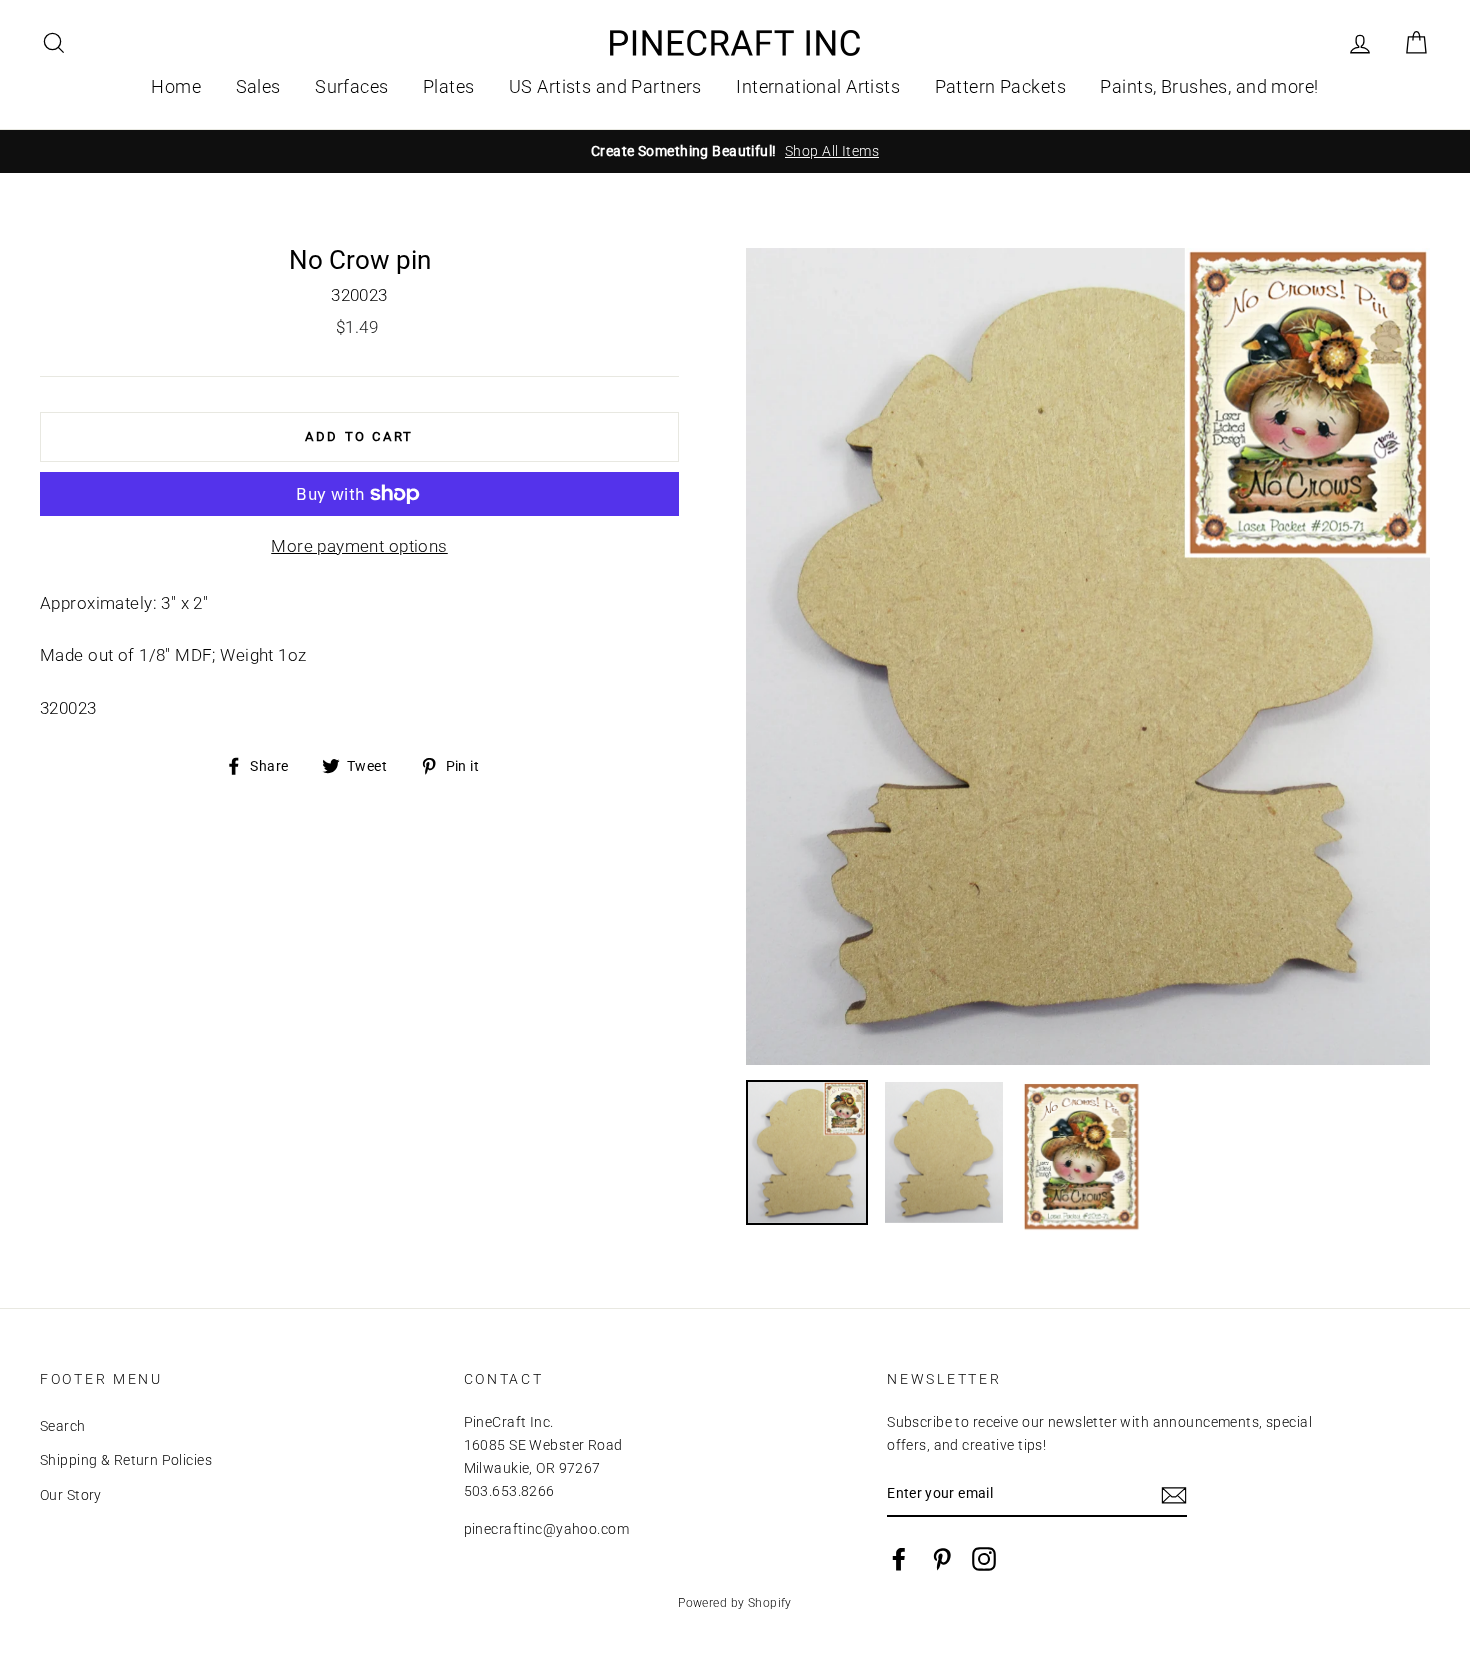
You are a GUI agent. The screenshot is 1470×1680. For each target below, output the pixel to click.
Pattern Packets (1000, 86)
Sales (258, 86)
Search (63, 1426)
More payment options (359, 546)
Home (176, 86)
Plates (449, 86)
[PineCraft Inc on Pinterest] (942, 1559)
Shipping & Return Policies (126, 1460)
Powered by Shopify (735, 1603)
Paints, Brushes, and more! (1209, 86)
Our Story (71, 1495)
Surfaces (351, 86)
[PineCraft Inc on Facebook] (899, 1559)
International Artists (818, 86)
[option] (735, 151)
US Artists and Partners (605, 86)
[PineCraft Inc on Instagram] (984, 1559)
